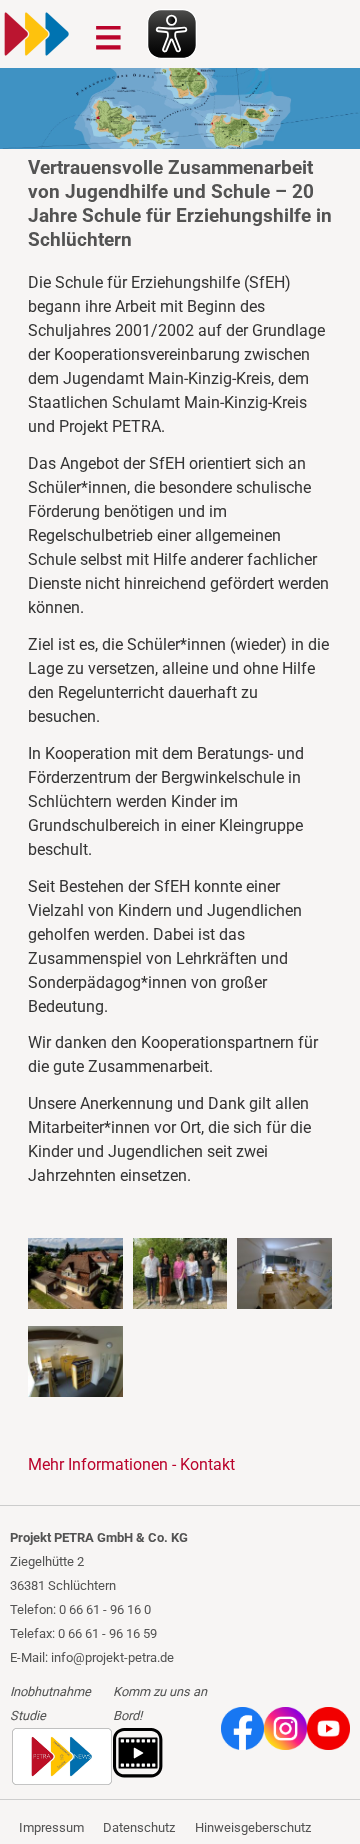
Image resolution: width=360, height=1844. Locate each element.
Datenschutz (139, 1827)
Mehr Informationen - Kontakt (131, 1464)
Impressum (51, 1827)
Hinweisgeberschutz (253, 1827)
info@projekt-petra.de (112, 1657)
